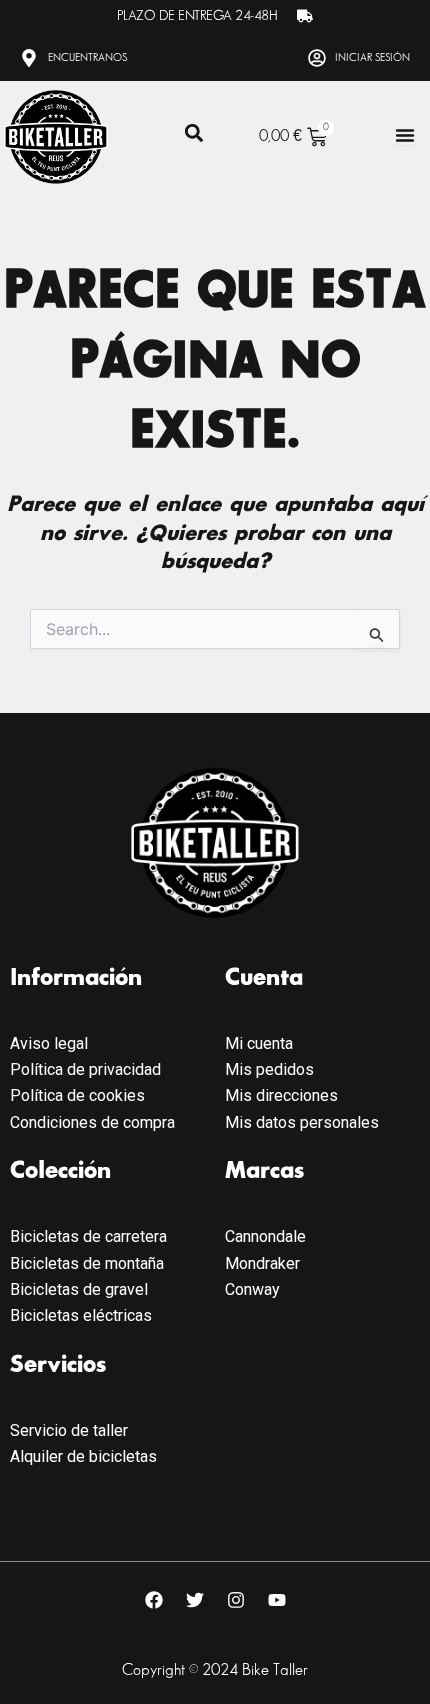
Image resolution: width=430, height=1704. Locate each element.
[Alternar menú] (405, 135)
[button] (193, 133)
